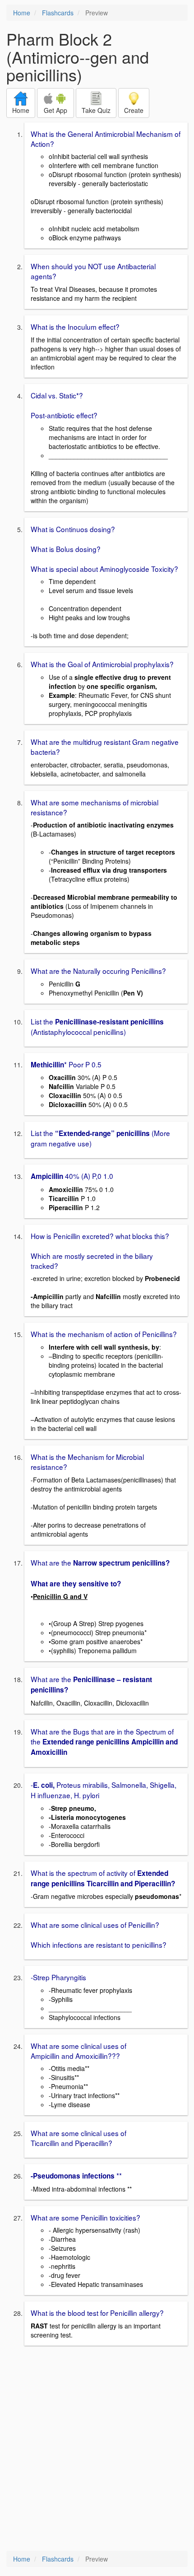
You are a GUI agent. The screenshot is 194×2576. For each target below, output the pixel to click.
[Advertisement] (97, 2449)
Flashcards (58, 13)
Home (22, 13)
